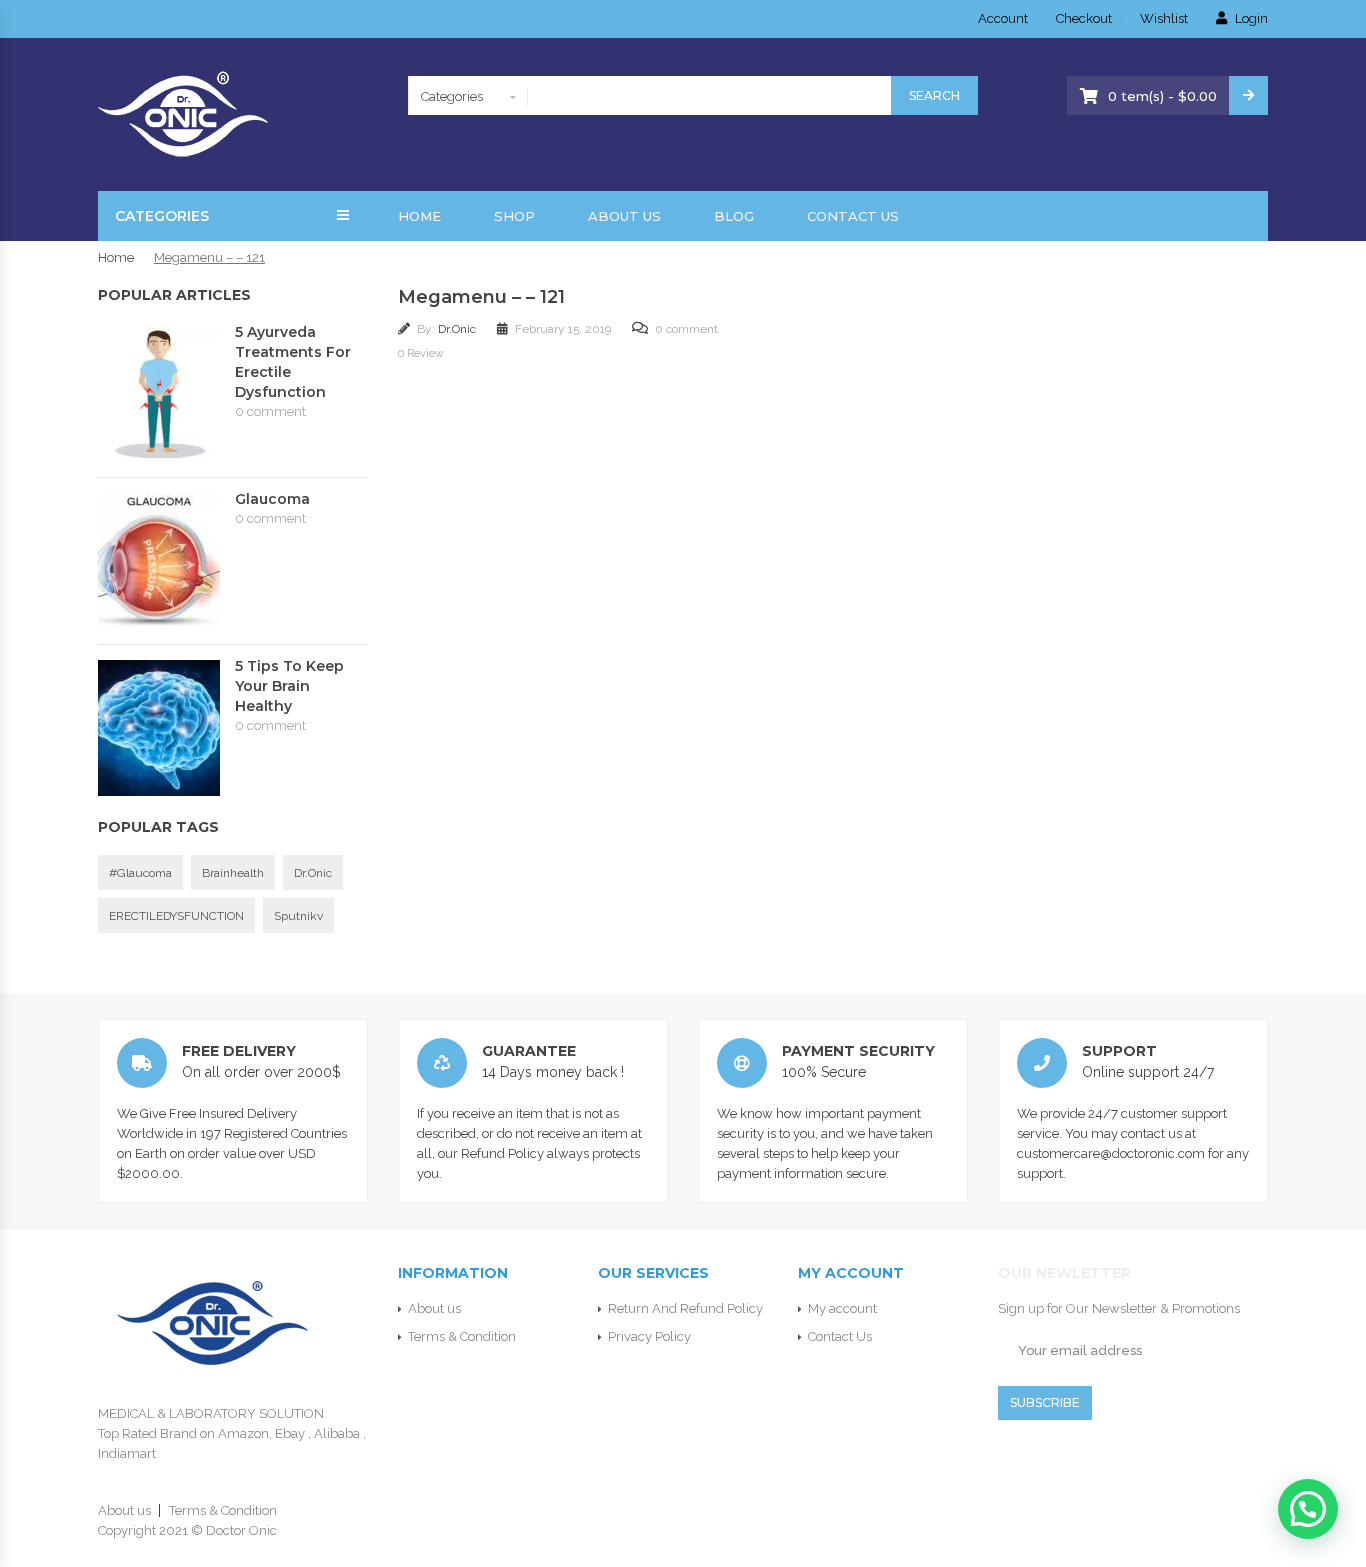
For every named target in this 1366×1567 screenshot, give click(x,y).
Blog (734, 216)
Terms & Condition (462, 1336)
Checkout (1084, 18)
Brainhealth (233, 873)
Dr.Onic (458, 329)
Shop (514, 216)
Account (1003, 18)
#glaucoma (140, 873)
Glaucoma (272, 499)
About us (624, 216)
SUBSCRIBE (1045, 1402)
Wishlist (1164, 18)
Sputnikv (298, 916)
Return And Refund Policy (685, 1308)
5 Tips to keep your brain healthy (289, 686)
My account (842, 1308)
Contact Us (853, 216)
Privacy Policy (649, 1336)
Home (419, 216)
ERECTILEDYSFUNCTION (176, 916)
